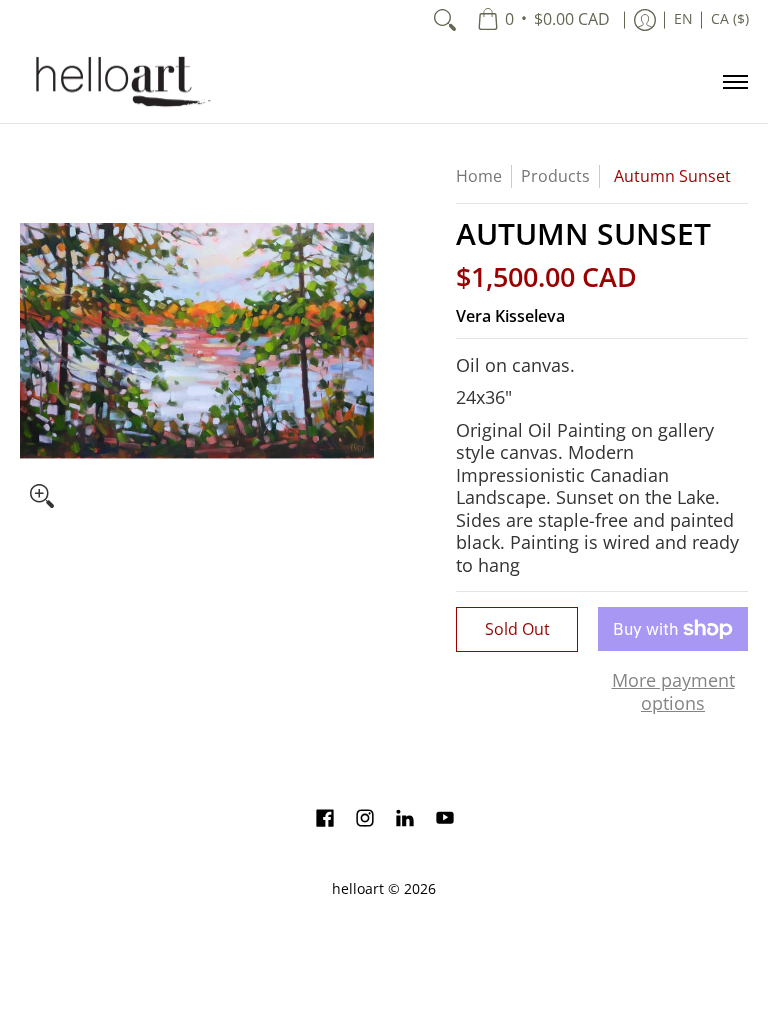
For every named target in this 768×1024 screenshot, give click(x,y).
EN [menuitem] (683, 19)
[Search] (445, 20)
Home (479, 176)
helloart (358, 889)
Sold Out (517, 629)
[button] (325, 820)
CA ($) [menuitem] (730, 19)
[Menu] (734, 81)
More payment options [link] (673, 691)
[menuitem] (543, 20)
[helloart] (120, 81)
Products (555, 176)
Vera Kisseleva (510, 316)
